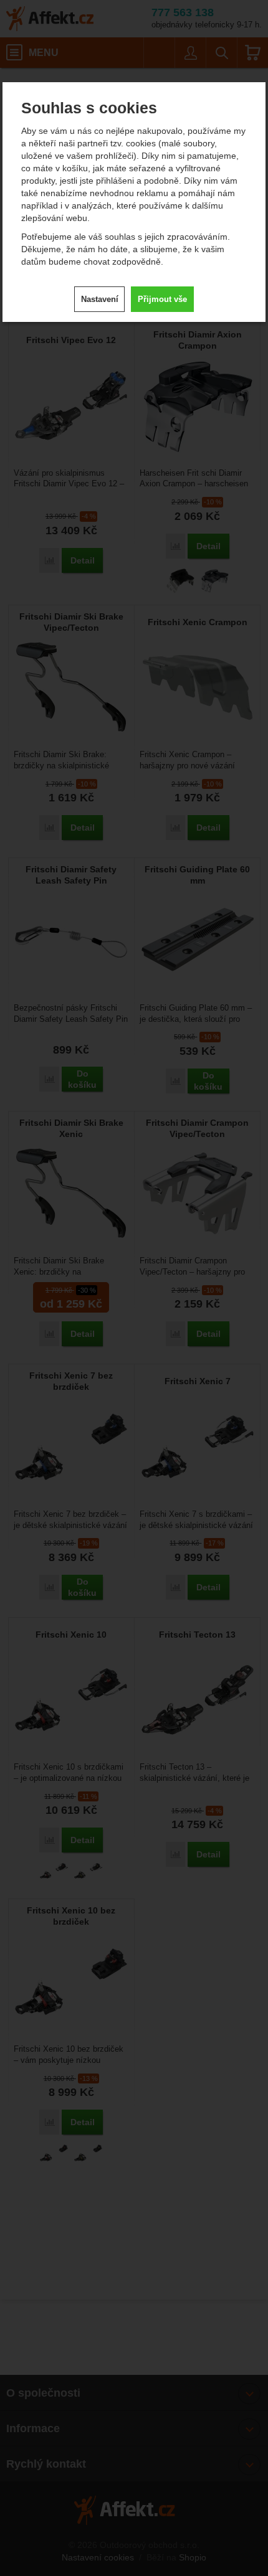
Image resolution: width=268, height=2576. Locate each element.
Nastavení (100, 299)
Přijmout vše (162, 299)
